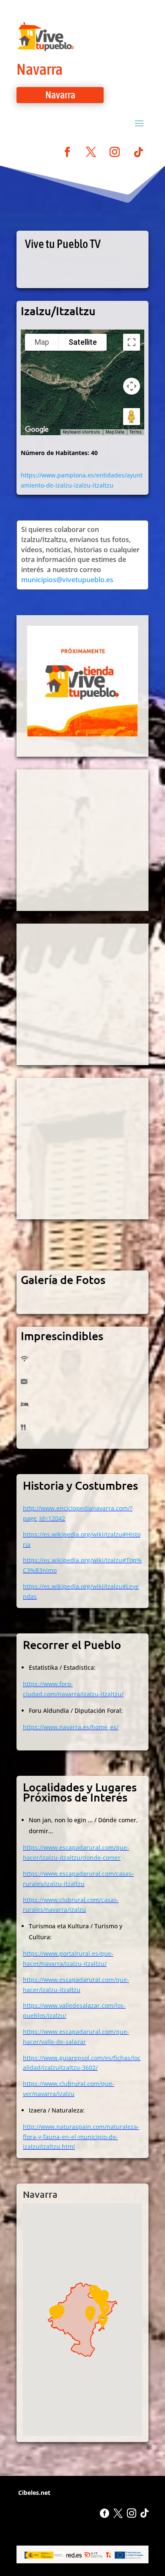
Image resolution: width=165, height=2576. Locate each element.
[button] (103, 2321)
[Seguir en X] (91, 152)
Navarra (40, 69)
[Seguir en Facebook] (67, 152)
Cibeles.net (33, 2493)
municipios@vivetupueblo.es (67, 580)
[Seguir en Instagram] (115, 152)
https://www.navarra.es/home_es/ (71, 1727)
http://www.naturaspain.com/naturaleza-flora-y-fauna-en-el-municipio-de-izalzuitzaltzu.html (81, 2137)
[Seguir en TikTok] (138, 152)
